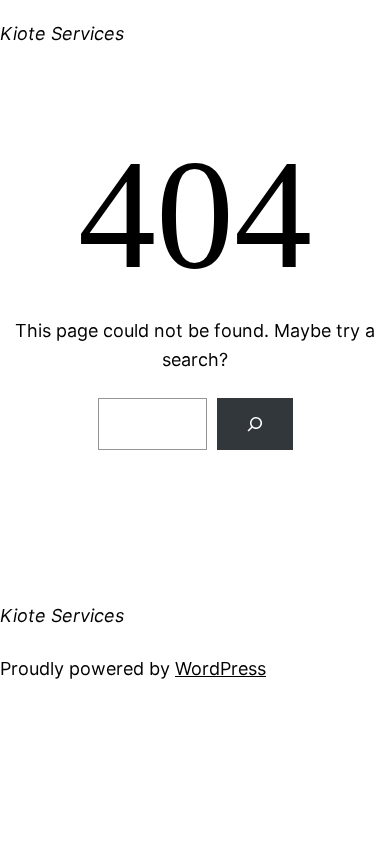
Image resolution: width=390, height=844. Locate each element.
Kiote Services (62, 33)
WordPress (220, 668)
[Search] (255, 424)
